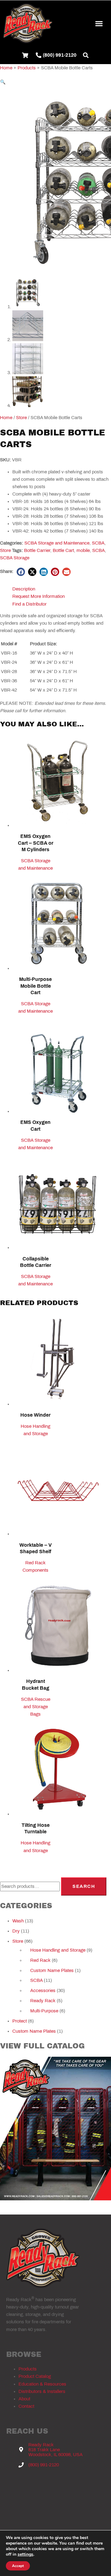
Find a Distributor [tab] (29, 604)
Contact (26, 2406)
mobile (83, 550)
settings (25, 2554)
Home (6, 418)
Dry (16, 1931)
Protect (20, 2021)
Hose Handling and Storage (58, 1950)
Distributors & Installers (42, 2391)
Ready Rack (43, 2001)
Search (84, 1886)
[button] (99, 23)
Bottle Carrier (37, 550)
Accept (18, 2566)
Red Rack (40, 1960)
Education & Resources (42, 2384)
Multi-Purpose (44, 2011)
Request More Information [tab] (39, 596)
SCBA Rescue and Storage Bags (36, 1707)
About (24, 2399)
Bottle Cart (63, 550)
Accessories (43, 1990)
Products (28, 2369)
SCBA (98, 543)
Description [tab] (24, 589)
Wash (18, 1921)
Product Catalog (35, 2376)
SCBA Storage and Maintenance (57, 543)
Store (21, 418)
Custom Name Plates (52, 1970)
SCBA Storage (15, 558)
